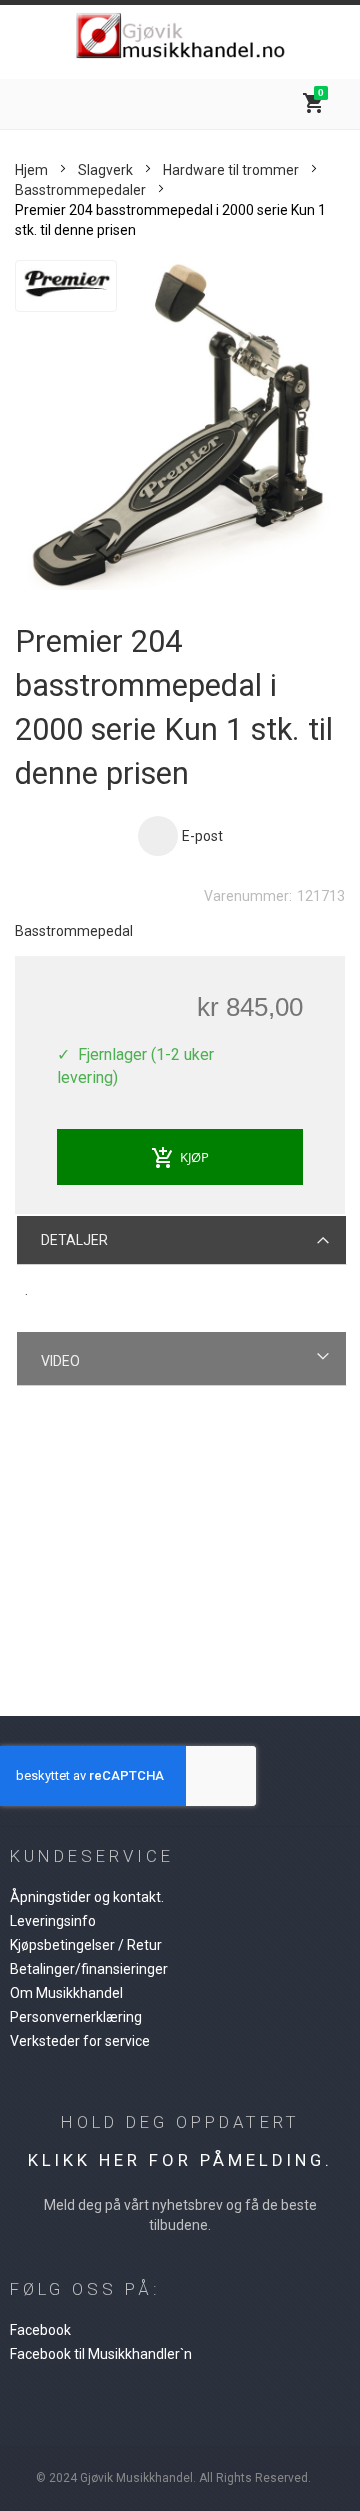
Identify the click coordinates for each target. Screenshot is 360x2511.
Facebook (40, 2330)
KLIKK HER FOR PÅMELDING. (180, 2160)
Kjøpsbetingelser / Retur (86, 1945)
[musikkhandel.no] (180, 37)
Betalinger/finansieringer (89, 1969)
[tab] (182, 1239)
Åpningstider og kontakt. (87, 1897)
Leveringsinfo (53, 1921)
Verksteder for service (80, 2041)
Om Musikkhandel (66, 1993)
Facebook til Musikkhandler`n (101, 2354)
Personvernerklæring (76, 2017)
